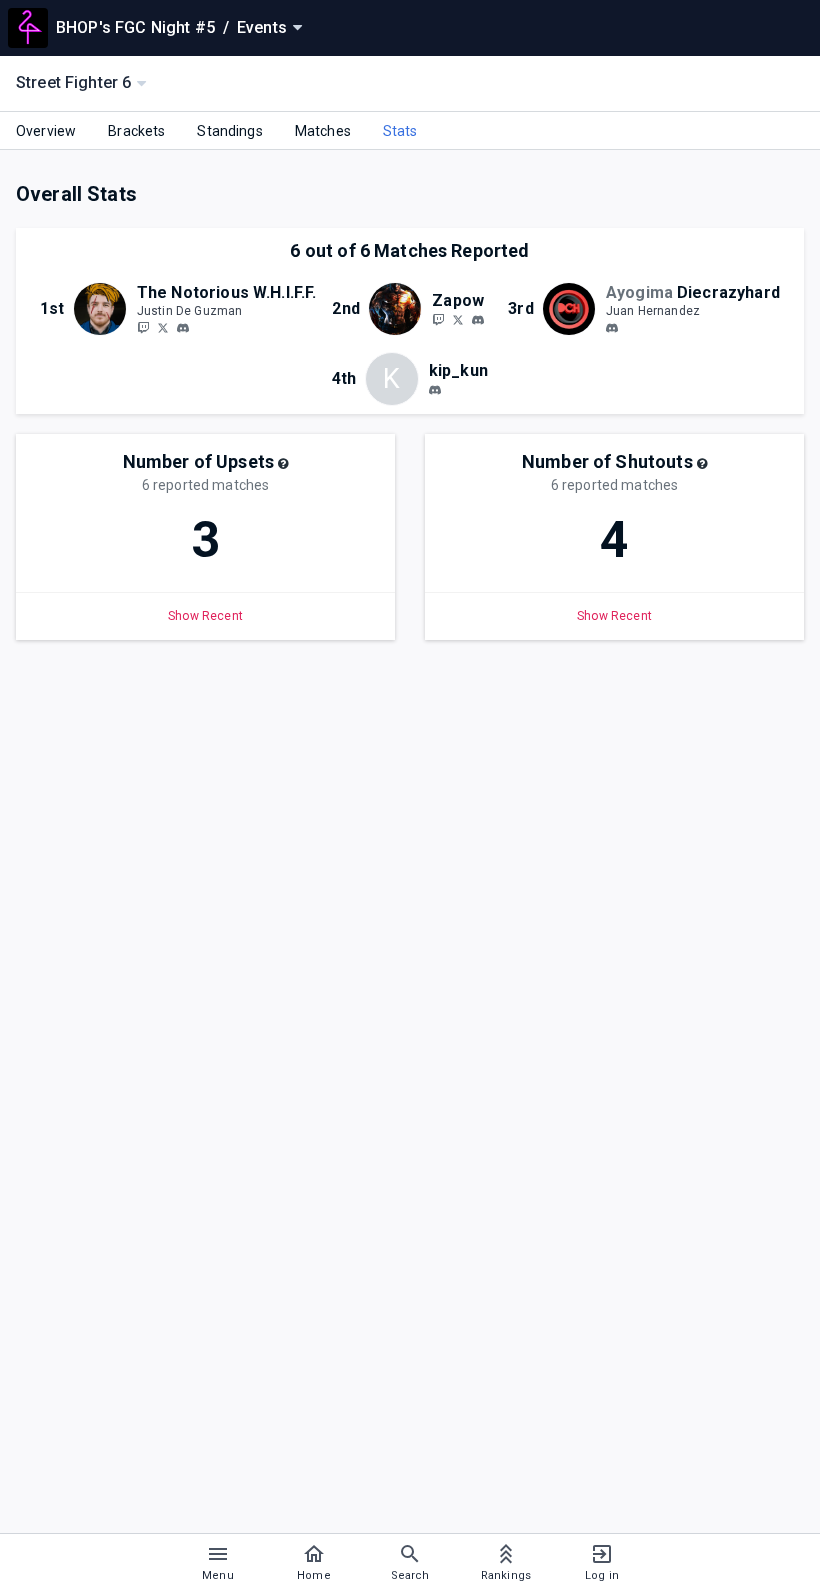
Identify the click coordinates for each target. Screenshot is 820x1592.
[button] (283, 464)
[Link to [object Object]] (105, 309)
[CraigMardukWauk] (458, 319)
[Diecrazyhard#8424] (612, 328)
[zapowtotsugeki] (478, 320)
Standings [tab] (229, 131)
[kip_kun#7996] (435, 390)
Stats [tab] (400, 131)
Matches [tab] (323, 131)
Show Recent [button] (205, 616)
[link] (183, 327)
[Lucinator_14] (163, 327)
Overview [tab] (46, 131)
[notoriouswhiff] (143, 327)
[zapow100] (438, 319)
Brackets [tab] (136, 131)
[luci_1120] (183, 328)
